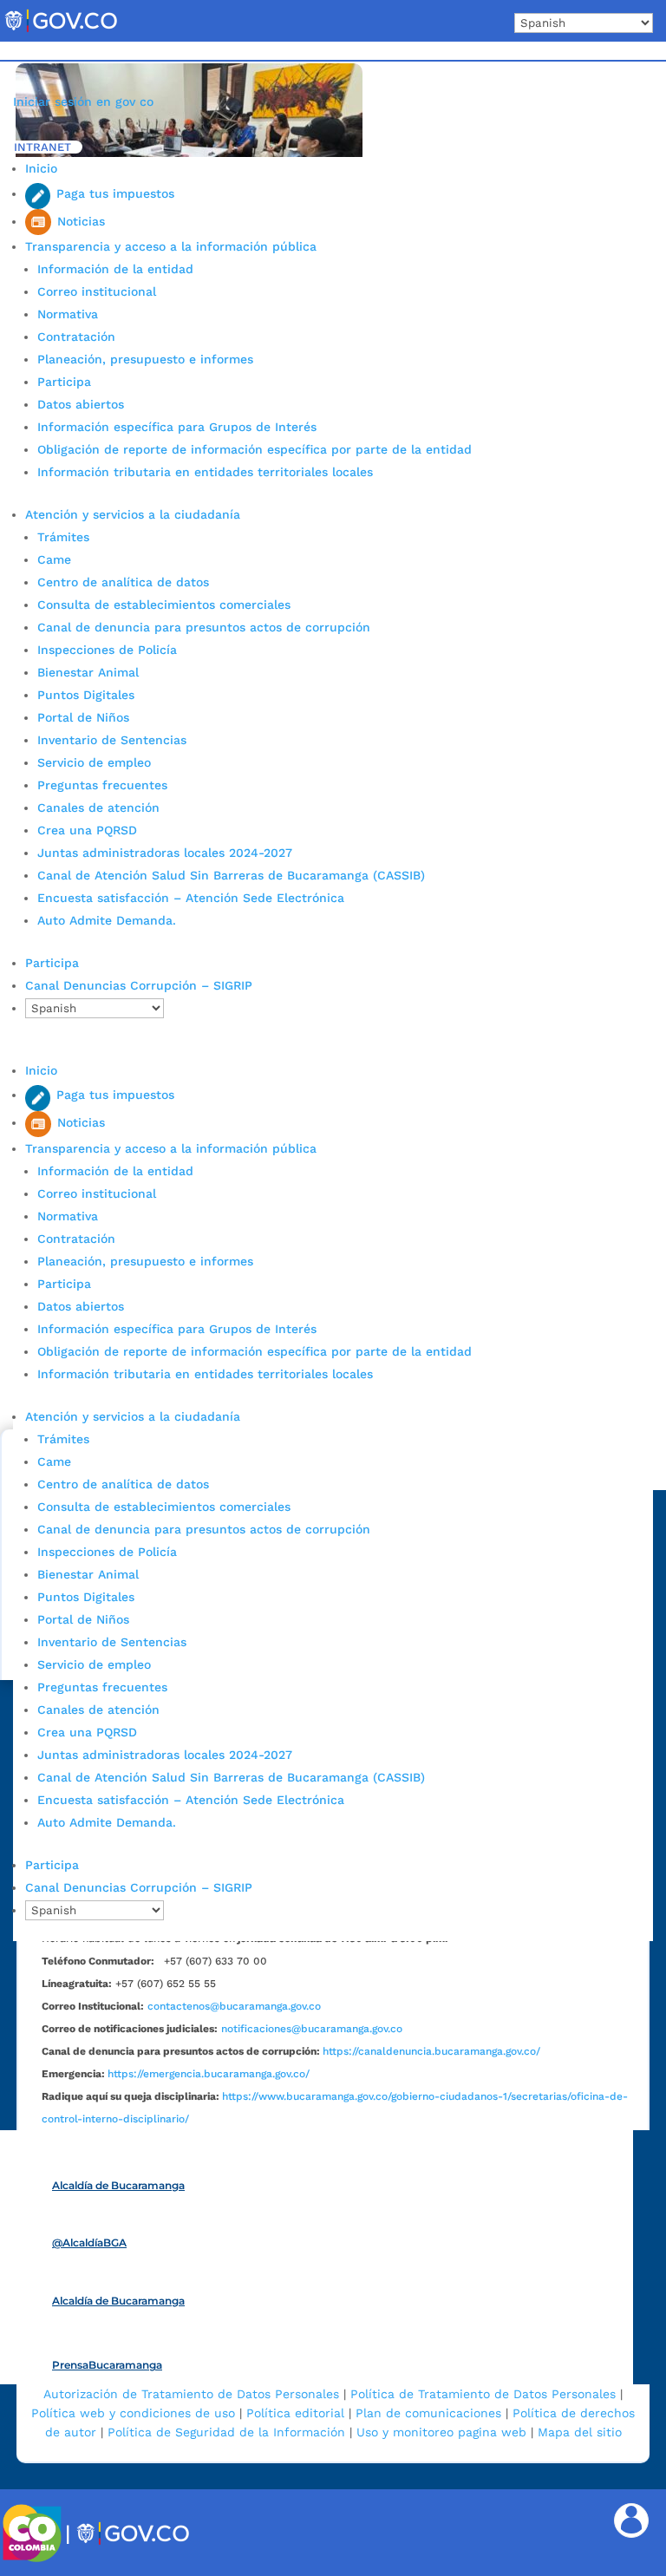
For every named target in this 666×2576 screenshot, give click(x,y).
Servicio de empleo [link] (94, 762)
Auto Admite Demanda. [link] (107, 920)
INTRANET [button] (42, 147)
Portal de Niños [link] (83, 717)
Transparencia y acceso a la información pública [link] (171, 246)
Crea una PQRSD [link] (87, 830)
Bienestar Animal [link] (88, 672)
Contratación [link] (76, 337)
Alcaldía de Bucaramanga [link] (118, 2185)
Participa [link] (64, 382)
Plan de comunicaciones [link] (428, 2413)
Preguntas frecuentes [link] (102, 785)
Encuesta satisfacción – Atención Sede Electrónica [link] (193, 898)
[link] (61, 31)
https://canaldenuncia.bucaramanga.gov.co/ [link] (431, 2051)
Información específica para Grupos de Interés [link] (177, 427)
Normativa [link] (68, 314)
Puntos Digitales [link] (86, 695)
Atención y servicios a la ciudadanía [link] (133, 514)
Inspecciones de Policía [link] (107, 650)
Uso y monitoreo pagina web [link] (441, 2432)
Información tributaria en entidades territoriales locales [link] (205, 472)
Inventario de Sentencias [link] (112, 740)
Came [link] (54, 559)
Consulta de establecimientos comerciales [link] (164, 605)
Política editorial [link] (295, 2413)
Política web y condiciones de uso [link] (133, 2413)
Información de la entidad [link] (115, 269)
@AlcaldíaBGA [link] (89, 2243)
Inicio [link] (41, 168)
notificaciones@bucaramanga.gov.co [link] (312, 2029)
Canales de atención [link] (98, 807)
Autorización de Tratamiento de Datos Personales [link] (191, 2394)
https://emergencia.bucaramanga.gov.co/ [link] (209, 2074)
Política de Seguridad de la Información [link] (226, 2432)
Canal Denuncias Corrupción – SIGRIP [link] (139, 985)
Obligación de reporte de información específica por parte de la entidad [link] (255, 449)
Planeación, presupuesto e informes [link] (145, 359)
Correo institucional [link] (97, 291)
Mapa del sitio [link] (580, 2432)
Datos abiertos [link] (81, 404)
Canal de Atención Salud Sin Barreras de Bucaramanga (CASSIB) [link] (231, 875)
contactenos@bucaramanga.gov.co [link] (234, 2006)
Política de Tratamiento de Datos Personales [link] (483, 2394)
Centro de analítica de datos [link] (123, 582)
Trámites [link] (63, 537)
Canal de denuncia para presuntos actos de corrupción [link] (204, 627)
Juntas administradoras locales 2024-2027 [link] (165, 853)
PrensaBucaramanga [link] (107, 2365)
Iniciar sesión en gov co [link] (83, 101)
